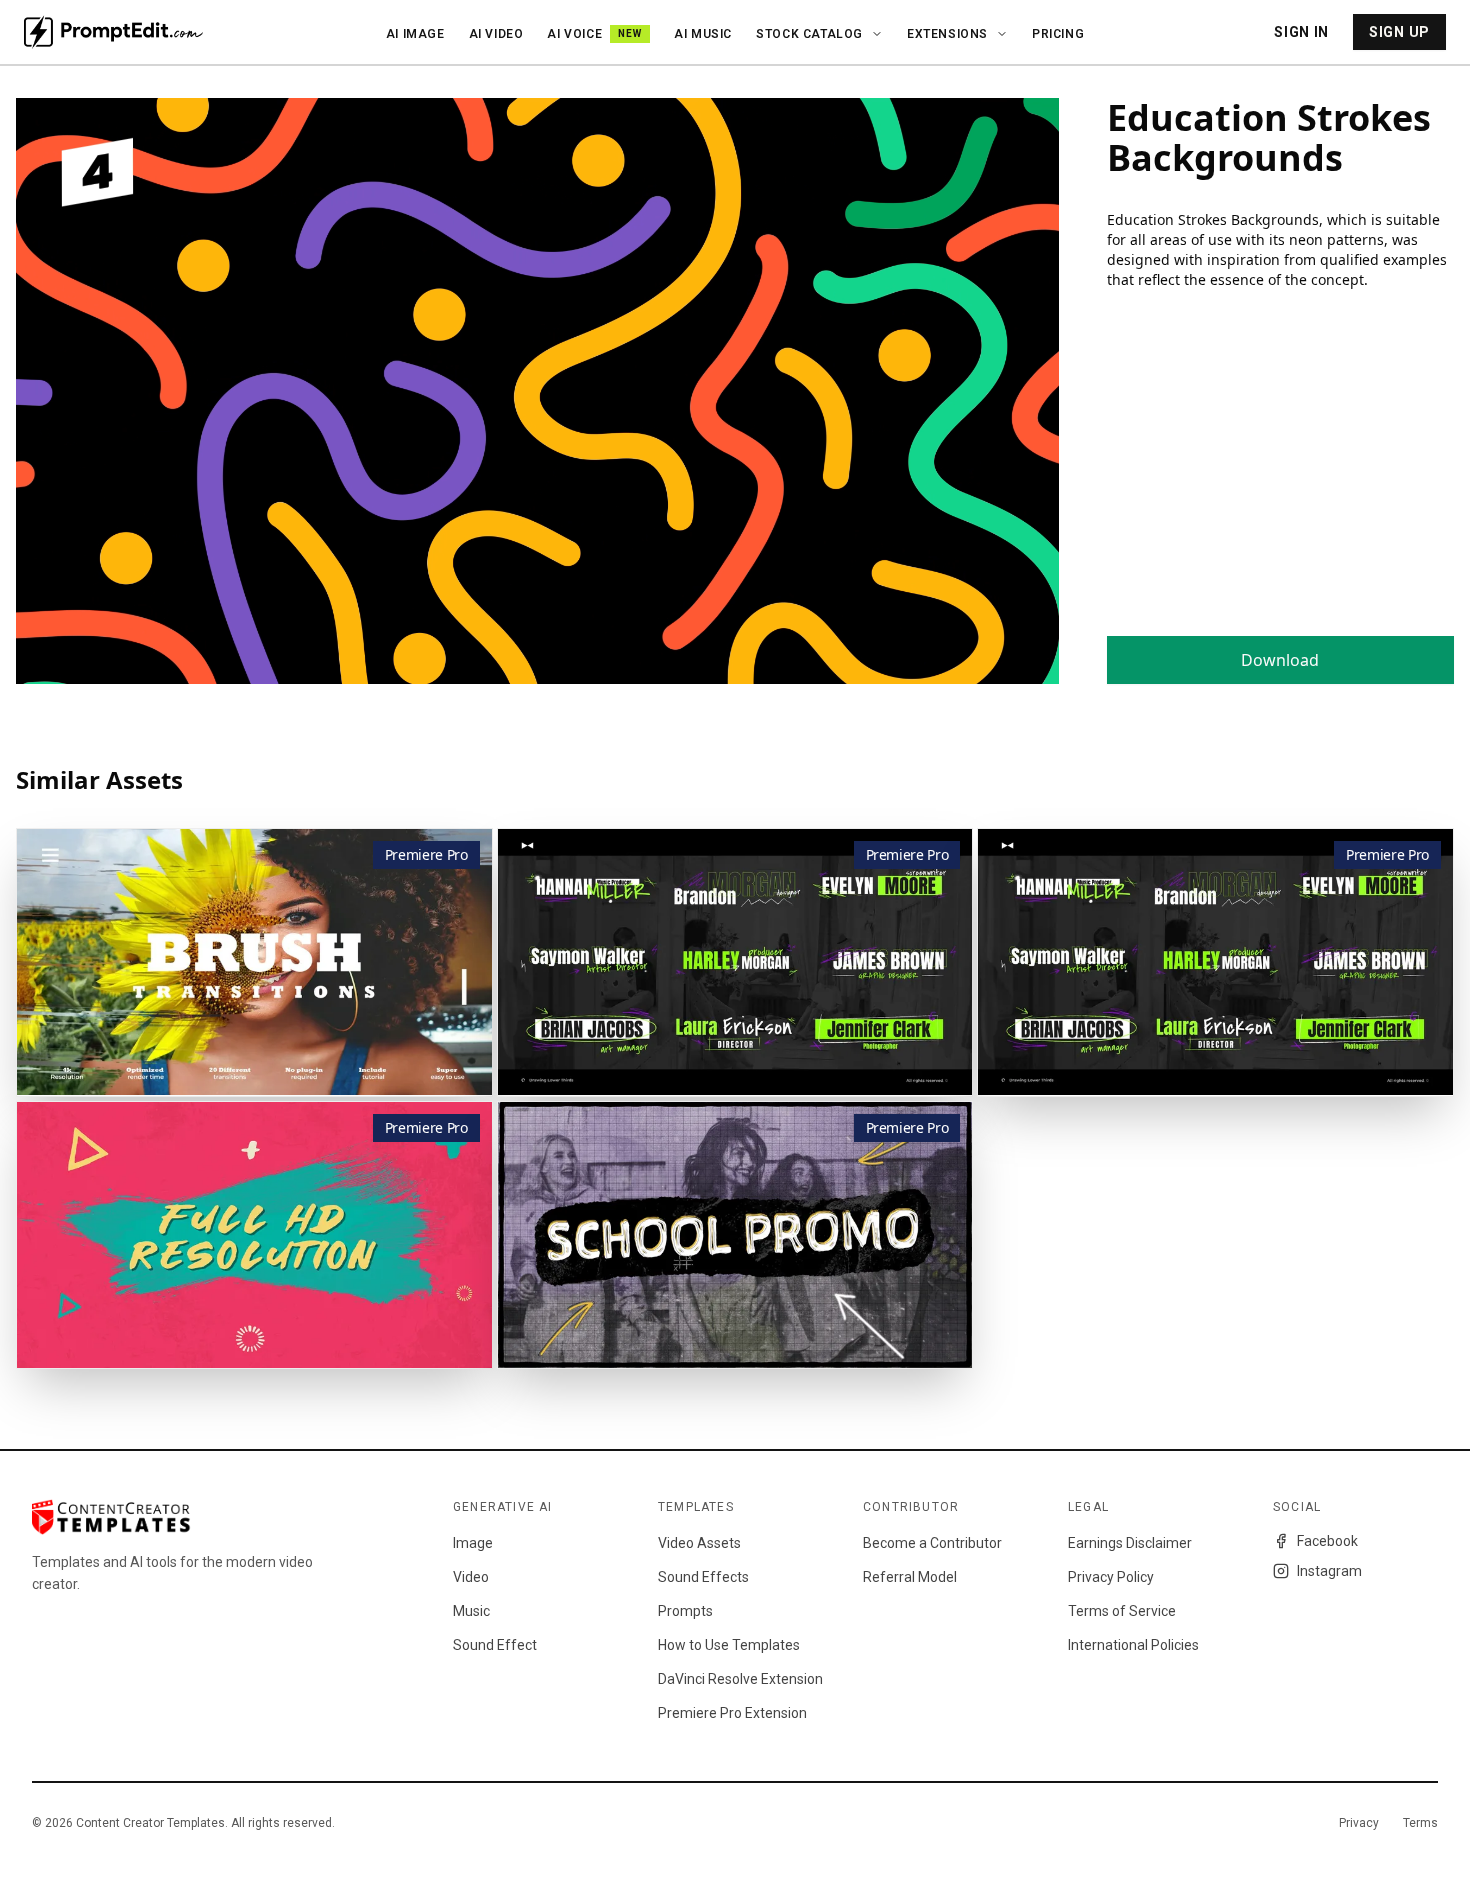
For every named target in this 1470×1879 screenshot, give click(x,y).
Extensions (947, 34)
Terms (1420, 1823)
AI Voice (594, 34)
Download (1280, 660)
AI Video (496, 34)
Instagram (1329, 1571)
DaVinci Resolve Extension (740, 1679)
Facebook (1327, 1541)
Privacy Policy (1111, 1577)
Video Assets (699, 1543)
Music (471, 1611)
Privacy (1359, 1823)
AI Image (415, 34)
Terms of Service (1122, 1611)
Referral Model (910, 1577)
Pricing (1058, 34)
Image (473, 1543)
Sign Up (1399, 32)
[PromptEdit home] (113, 32)
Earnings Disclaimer (1130, 1543)
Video (471, 1577)
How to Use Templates (729, 1645)
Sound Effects (703, 1577)
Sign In (1301, 32)
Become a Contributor (932, 1543)
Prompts (685, 1611)
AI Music (703, 34)
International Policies (1133, 1645)
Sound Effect (495, 1645)
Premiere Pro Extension (732, 1713)
